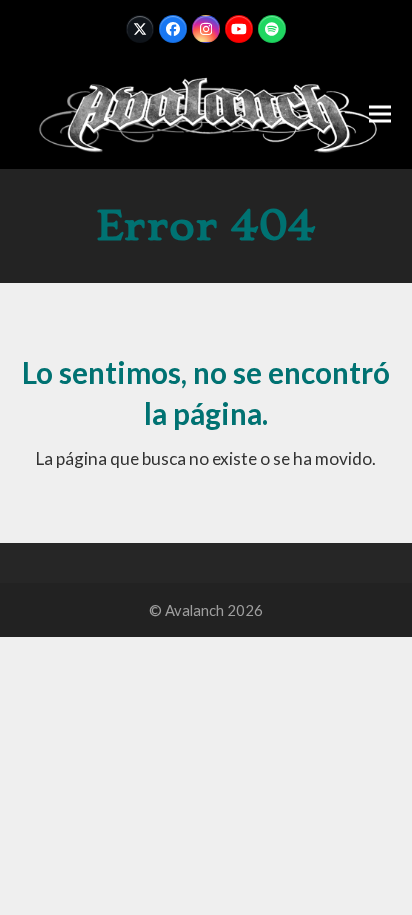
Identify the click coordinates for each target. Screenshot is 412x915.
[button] (380, 113)
